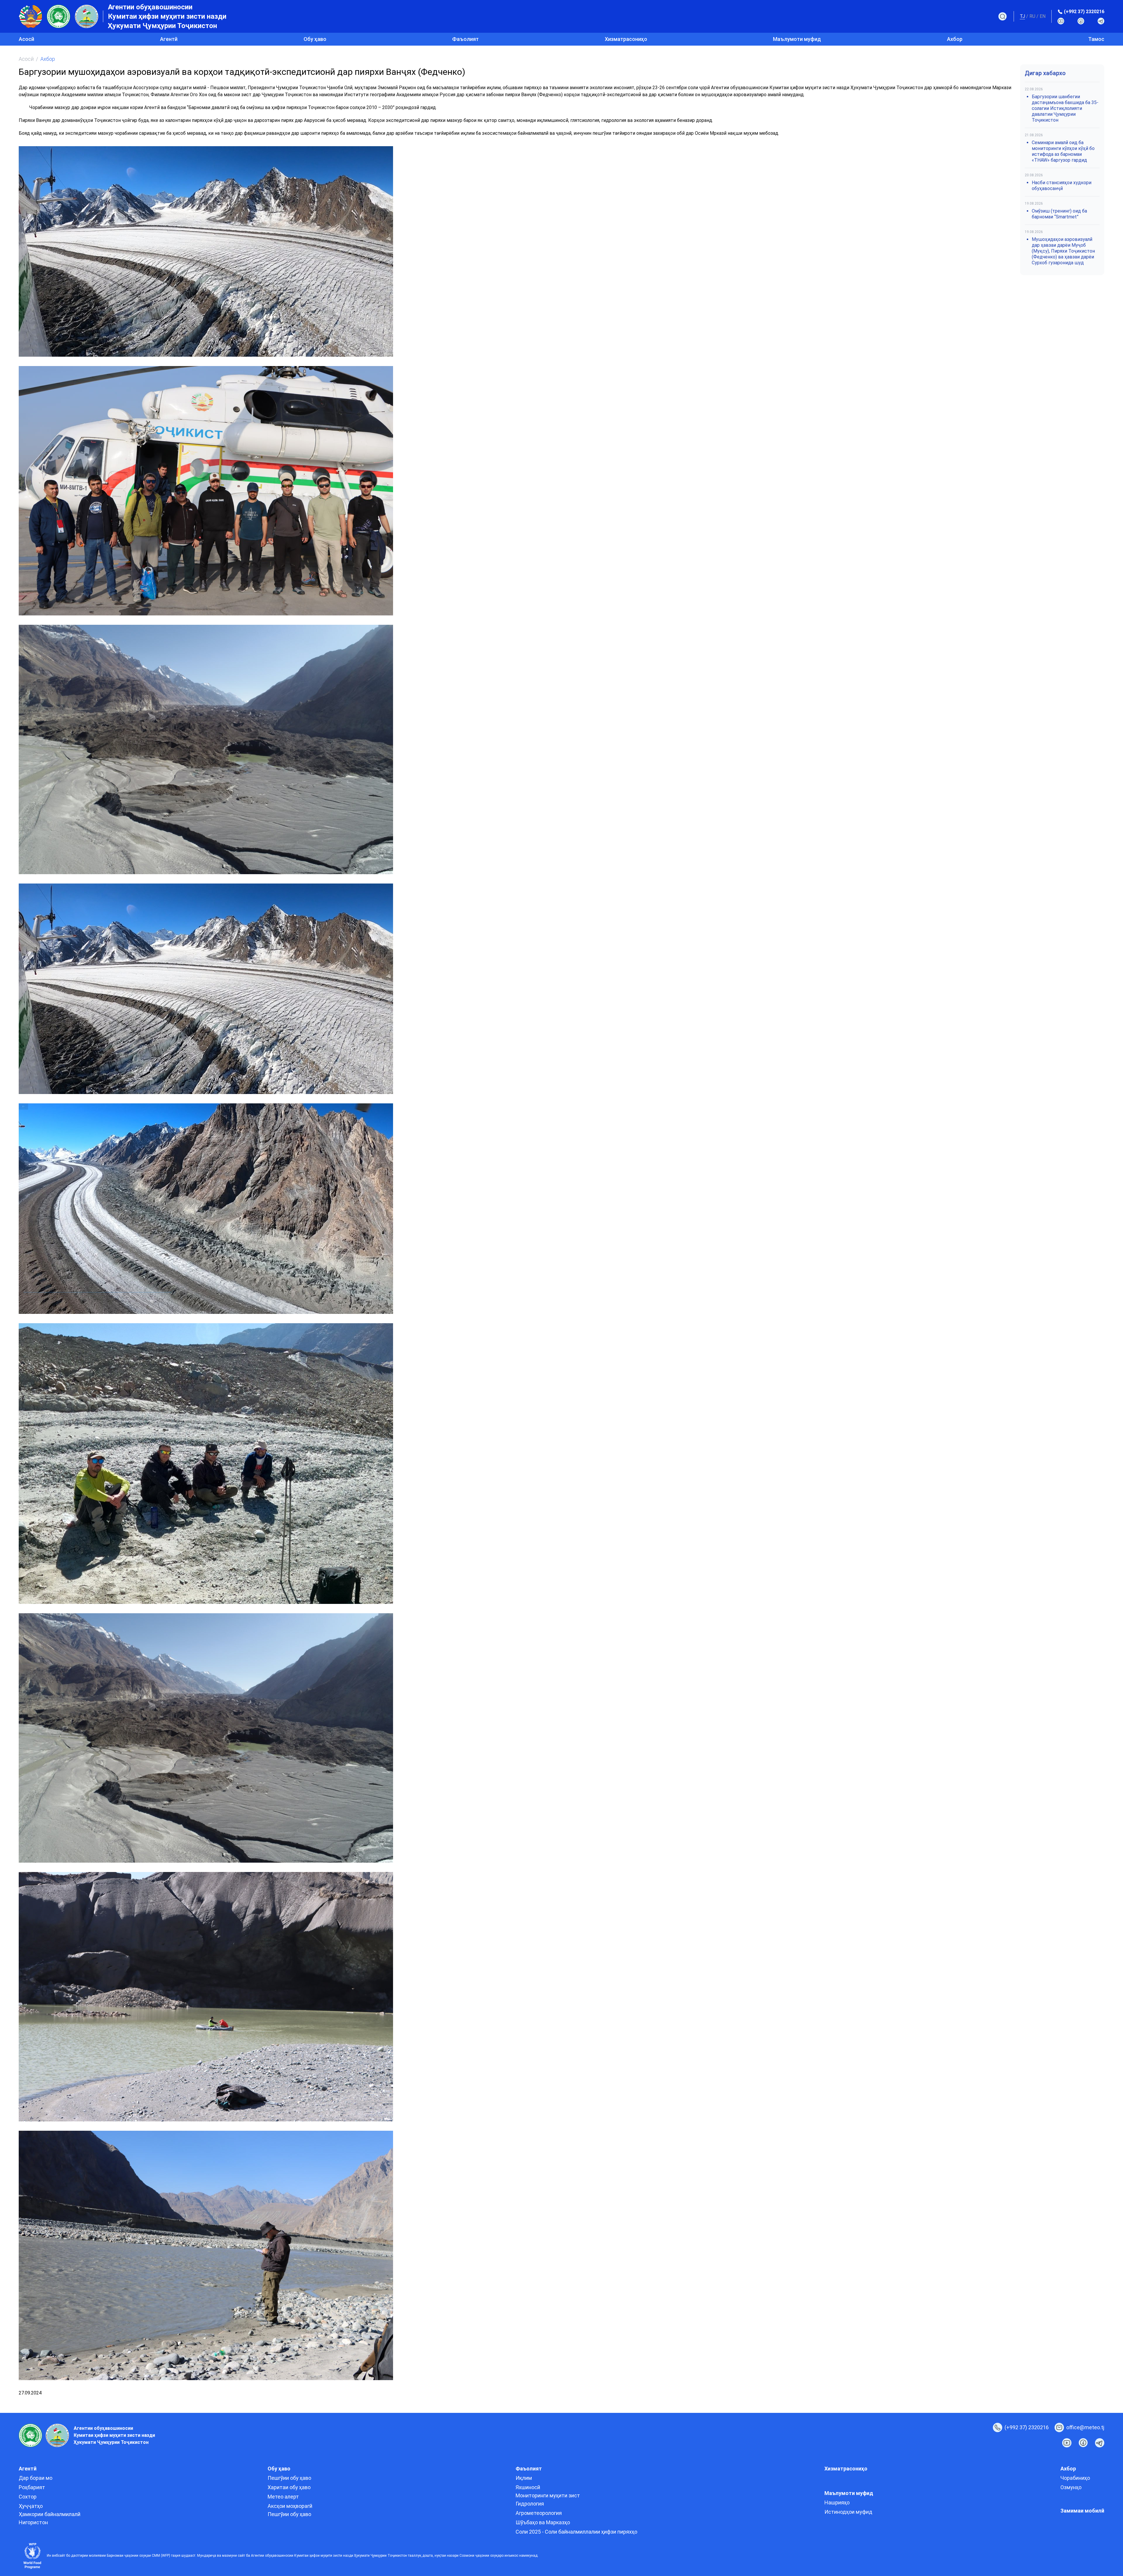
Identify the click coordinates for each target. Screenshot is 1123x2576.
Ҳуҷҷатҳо (31, 2506)
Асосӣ (26, 39)
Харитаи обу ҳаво (289, 2487)
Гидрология (530, 2504)
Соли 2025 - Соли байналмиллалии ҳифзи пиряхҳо (576, 2532)
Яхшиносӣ (528, 2487)
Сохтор (28, 2497)
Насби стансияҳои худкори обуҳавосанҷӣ (1062, 186)
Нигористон (33, 2522)
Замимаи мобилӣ (1082, 2511)
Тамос (1096, 39)
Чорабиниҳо (1075, 2478)
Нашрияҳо (837, 2502)
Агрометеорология (539, 2513)
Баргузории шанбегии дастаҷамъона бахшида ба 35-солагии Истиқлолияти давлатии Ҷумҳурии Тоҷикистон (1065, 108)
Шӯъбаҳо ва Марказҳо (543, 2522)
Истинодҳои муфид (848, 2512)
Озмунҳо (1071, 2487)
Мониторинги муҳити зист (548, 2495)
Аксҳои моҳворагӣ (290, 2506)
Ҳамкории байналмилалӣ (50, 2514)
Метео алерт (283, 2497)
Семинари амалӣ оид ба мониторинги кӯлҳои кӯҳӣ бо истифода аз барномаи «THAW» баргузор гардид (1063, 151)
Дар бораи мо (36, 2478)
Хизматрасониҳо (626, 39)
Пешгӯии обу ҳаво (289, 2478)
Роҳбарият (32, 2487)
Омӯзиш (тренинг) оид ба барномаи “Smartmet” (1059, 214)
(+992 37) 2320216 (1084, 12)
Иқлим (524, 2478)
